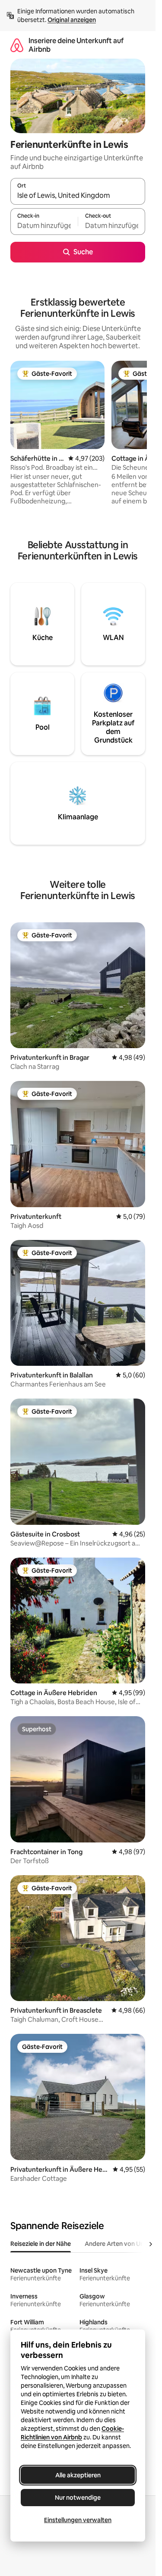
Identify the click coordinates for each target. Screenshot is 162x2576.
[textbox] (44, 225)
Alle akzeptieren (78, 2475)
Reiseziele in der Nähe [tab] (41, 2244)
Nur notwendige (78, 2498)
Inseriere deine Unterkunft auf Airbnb (76, 45)
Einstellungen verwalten (78, 2520)
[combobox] (78, 195)
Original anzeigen (72, 20)
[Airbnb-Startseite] (17, 45)
